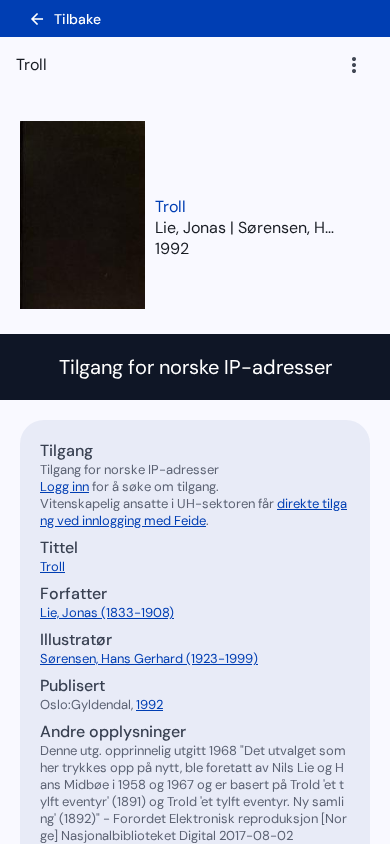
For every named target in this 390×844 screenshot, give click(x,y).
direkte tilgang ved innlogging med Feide (193, 512)
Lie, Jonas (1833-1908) (107, 612)
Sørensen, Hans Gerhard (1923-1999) (149, 658)
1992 (172, 248)
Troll (170, 206)
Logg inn (64, 486)
